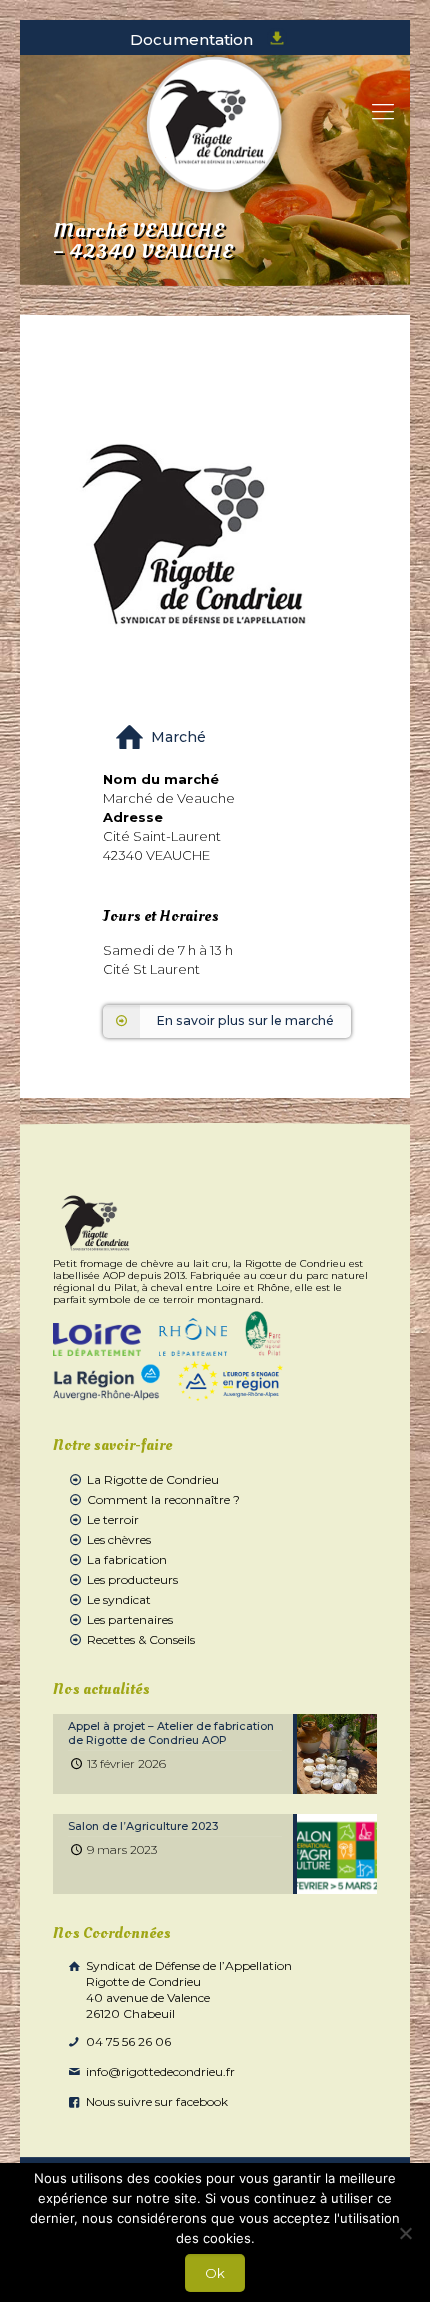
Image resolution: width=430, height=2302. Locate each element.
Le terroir (113, 1519)
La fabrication (127, 1559)
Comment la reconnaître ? (163, 1499)
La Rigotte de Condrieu (153, 1479)
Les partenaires (130, 1619)
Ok (215, 2273)
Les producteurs (132, 1579)
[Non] (405, 2233)
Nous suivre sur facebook (155, 2101)
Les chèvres (119, 1539)
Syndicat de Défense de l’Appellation (187, 1989)
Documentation (193, 39)
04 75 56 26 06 (127, 2041)
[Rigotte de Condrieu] (215, 125)
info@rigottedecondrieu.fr (159, 2071)
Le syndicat (119, 1599)
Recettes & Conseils (141, 1639)
